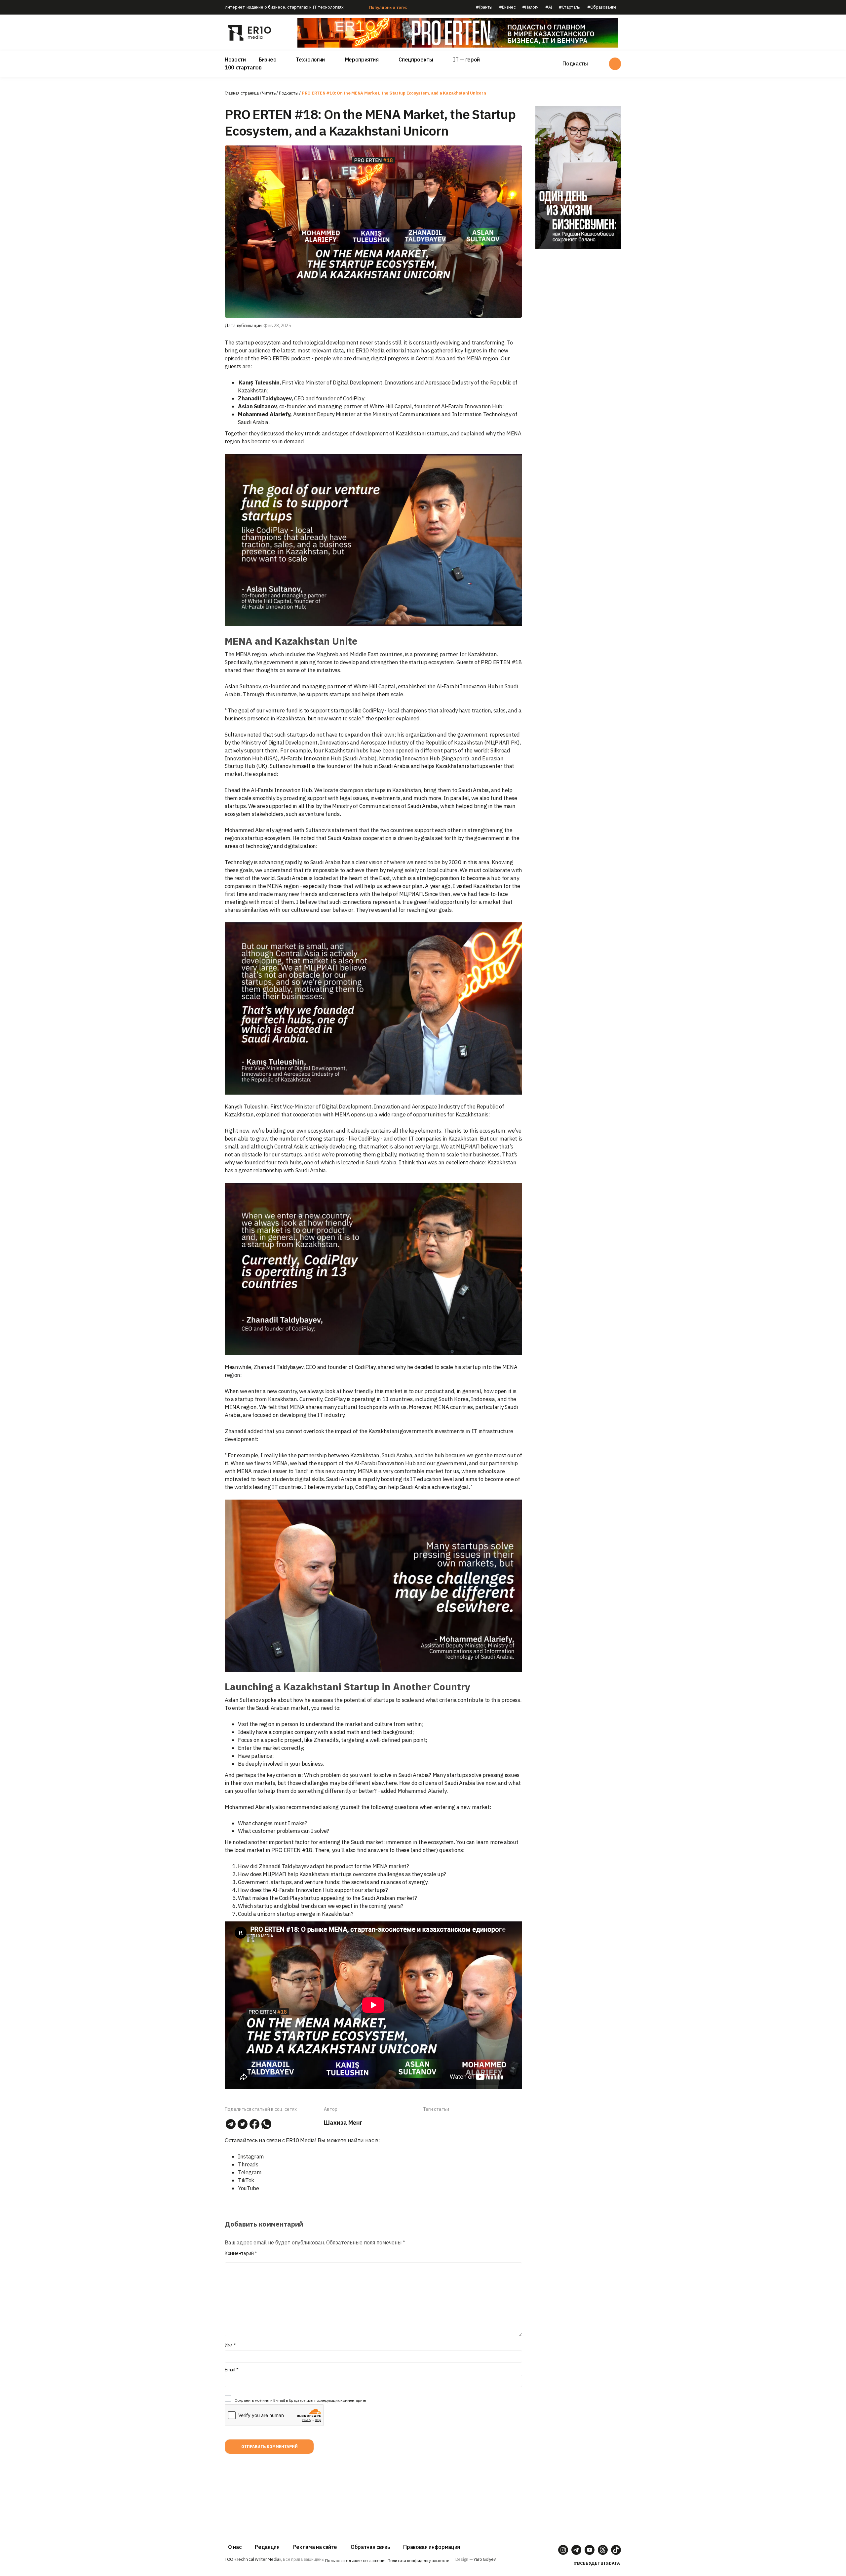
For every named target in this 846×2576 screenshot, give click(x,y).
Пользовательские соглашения (356, 2561)
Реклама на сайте (315, 2547)
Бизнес (267, 60)
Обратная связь (370, 2547)
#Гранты (484, 7)
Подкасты (575, 63)
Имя (230, 2345)
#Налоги (530, 7)
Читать (269, 93)
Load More (373, 2484)
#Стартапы (570, 7)
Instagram (251, 2156)
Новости (235, 60)
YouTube (249, 2188)
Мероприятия (362, 60)
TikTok (246, 2180)
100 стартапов (243, 67)
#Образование (602, 7)
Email (232, 2370)
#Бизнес (507, 7)
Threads (248, 2164)
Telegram (250, 2172)
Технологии (310, 60)
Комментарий (241, 2253)
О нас (235, 2547)
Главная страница (242, 93)
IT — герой (466, 60)
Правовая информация (432, 2547)
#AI (549, 7)
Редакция (267, 2547)
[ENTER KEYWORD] (615, 64)
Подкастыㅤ (289, 93)
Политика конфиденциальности (419, 2561)
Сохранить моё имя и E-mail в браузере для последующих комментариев (301, 2400)
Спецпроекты (416, 60)
